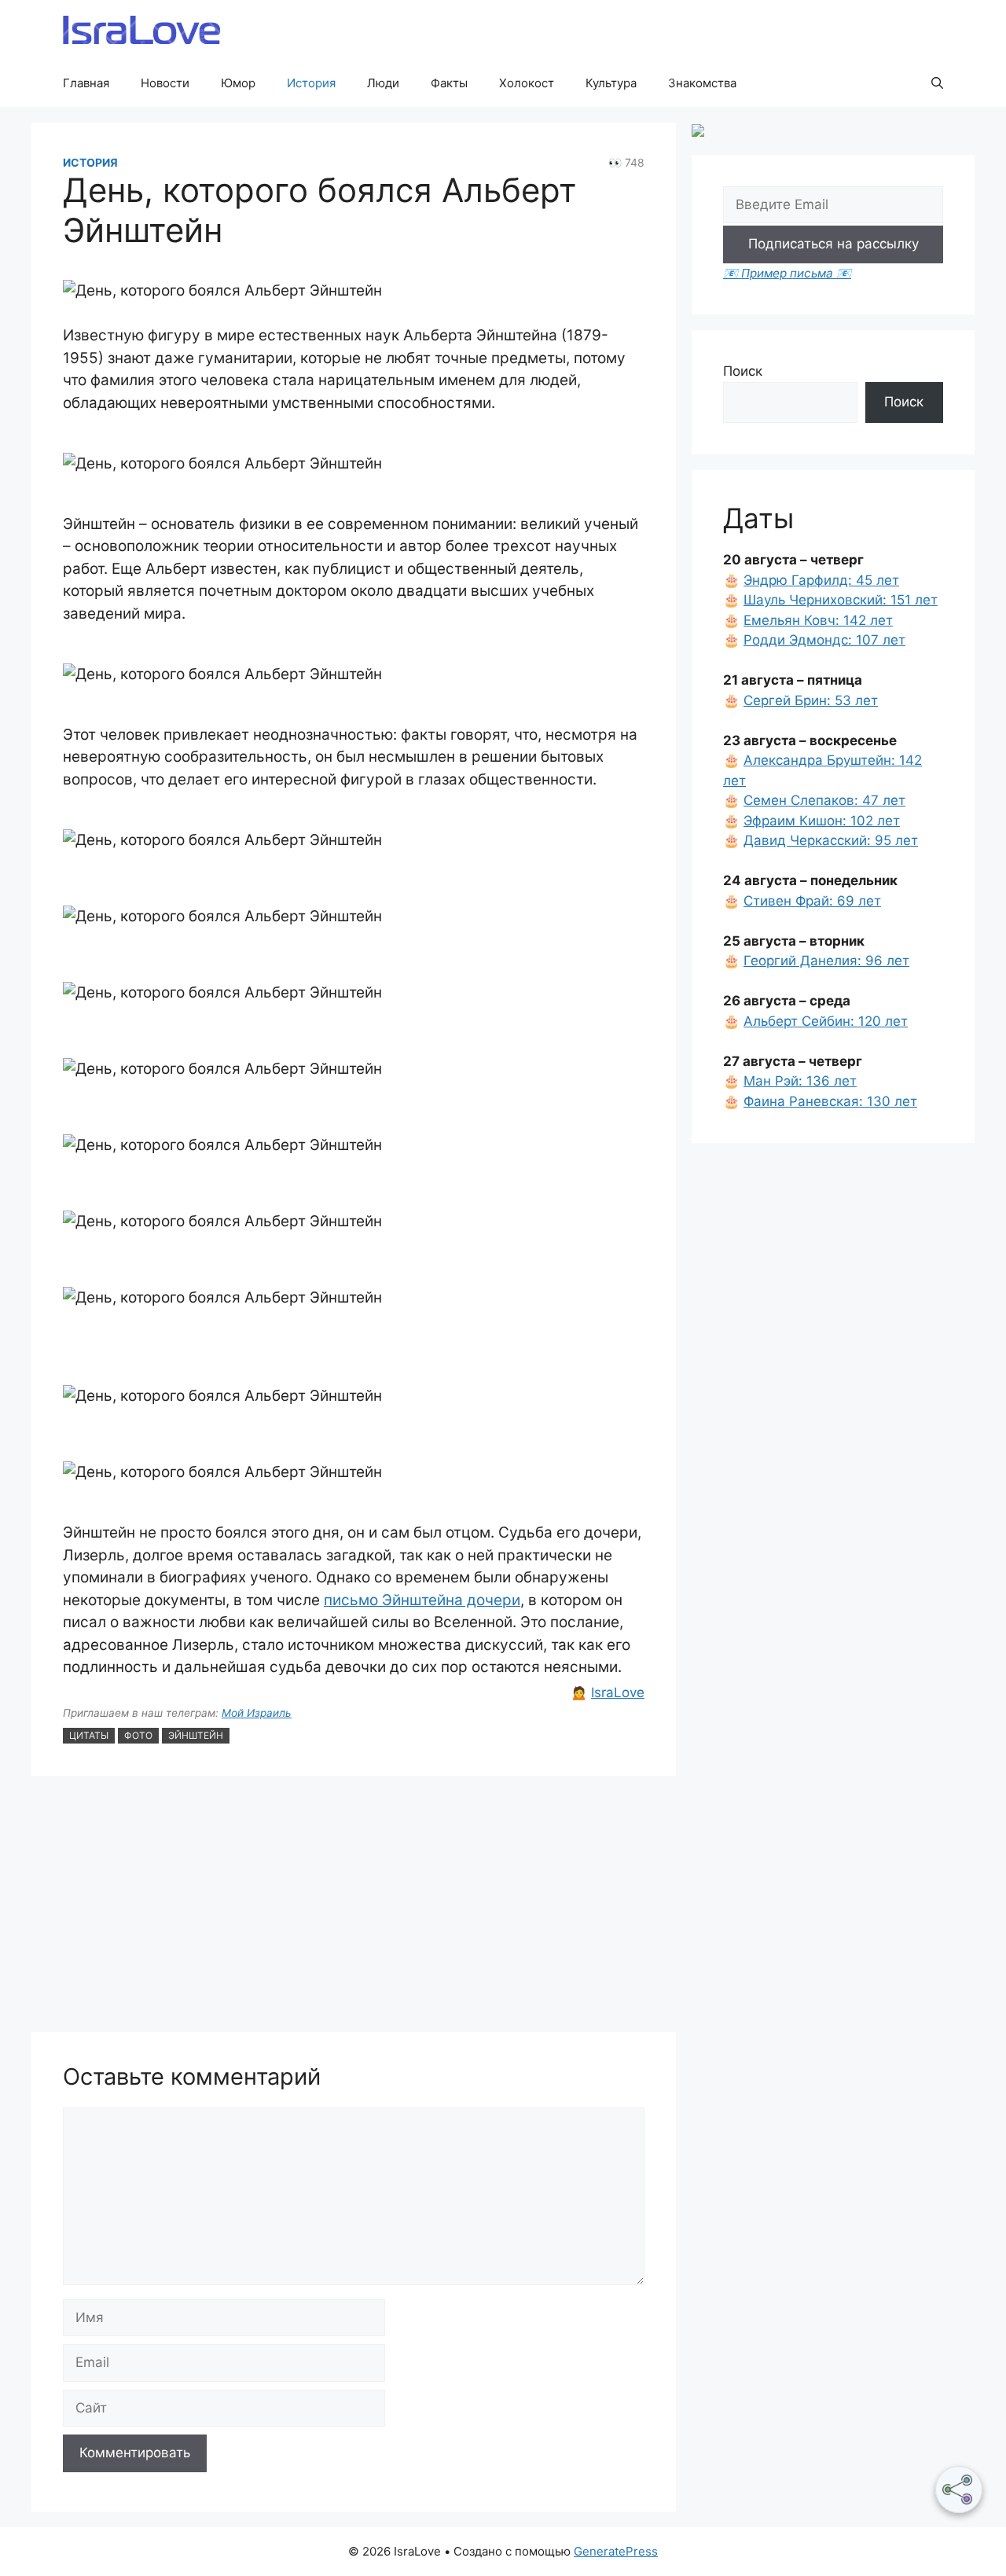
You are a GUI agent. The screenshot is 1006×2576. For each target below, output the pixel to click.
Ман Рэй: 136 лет (800, 1081)
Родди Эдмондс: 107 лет (824, 640)
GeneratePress (616, 2551)
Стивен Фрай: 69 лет (812, 901)
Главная (86, 83)
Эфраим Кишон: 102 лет (822, 821)
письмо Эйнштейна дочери (422, 1600)
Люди (383, 83)
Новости (165, 83)
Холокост (527, 83)
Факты (449, 83)
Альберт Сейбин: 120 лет (826, 1021)
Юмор (238, 83)
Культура (611, 83)
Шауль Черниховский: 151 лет (841, 600)
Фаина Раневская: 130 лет (830, 1101)
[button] (937, 83)
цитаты (89, 1735)
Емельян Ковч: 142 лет (818, 620)
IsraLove (618, 1692)
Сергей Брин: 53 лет (811, 700)
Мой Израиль (257, 1713)
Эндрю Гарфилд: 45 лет (821, 580)
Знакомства (702, 83)
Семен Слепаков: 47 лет (824, 800)
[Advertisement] (354, 1906)
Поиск (743, 371)
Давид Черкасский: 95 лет (831, 840)
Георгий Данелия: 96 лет (826, 961)
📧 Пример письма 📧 (787, 273)
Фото (138, 1735)
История (311, 83)
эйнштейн (196, 1735)
